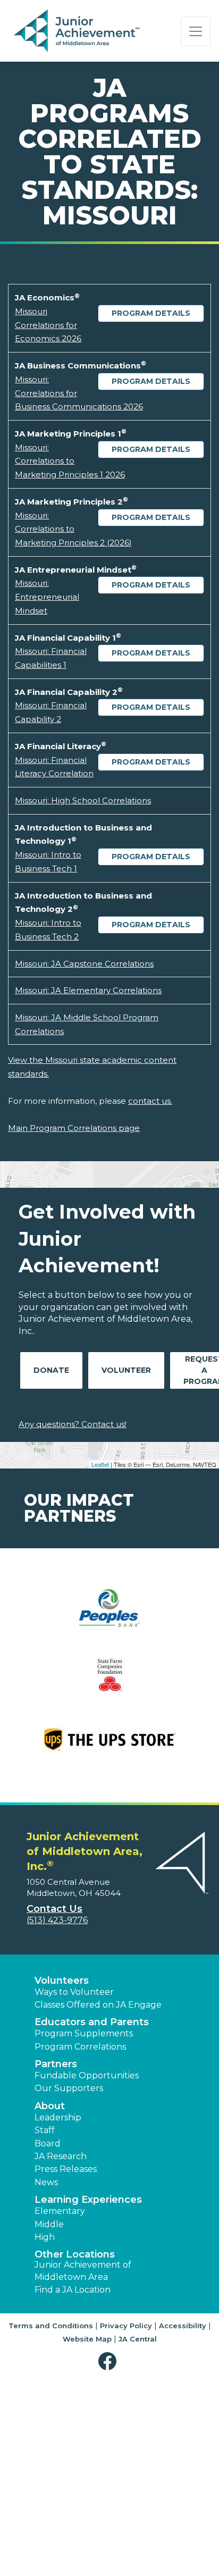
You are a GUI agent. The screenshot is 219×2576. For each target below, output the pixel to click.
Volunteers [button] (62, 1981)
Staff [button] (45, 2130)
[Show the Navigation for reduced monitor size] (196, 31)
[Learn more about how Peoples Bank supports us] (109, 1618)
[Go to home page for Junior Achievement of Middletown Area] (78, 31)
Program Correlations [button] (80, 2047)
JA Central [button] (138, 2339)
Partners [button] (56, 2064)
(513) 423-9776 (57, 1920)
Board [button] (48, 2143)
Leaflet (100, 1464)
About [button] (50, 2106)
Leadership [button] (58, 2117)
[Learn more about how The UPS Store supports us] (109, 1746)
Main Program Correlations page (74, 1128)
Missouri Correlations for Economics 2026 (48, 325)
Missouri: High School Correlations (83, 800)
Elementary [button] (60, 2211)
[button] (110, 2361)
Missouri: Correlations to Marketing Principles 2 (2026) (73, 529)
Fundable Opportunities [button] (87, 2075)
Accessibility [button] (183, 2326)
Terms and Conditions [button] (51, 2326)
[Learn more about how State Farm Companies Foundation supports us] (109, 1682)
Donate (51, 1370)
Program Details (151, 313)
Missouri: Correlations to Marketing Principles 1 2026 (70, 461)
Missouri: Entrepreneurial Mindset (47, 597)
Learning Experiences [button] (88, 2200)
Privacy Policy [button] (126, 2326)
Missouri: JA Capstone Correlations (84, 964)
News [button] (46, 2182)
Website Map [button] (87, 2339)
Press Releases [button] (66, 2169)
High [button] (45, 2237)
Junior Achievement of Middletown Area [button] (83, 2271)
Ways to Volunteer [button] (74, 1992)
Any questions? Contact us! (73, 1424)
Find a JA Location (73, 2290)
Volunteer (126, 1370)
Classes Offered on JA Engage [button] (98, 2005)
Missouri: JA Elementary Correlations (88, 990)
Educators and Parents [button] (92, 2022)
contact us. (150, 1101)
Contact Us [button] (54, 1909)
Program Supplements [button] (84, 2033)
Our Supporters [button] (69, 2088)
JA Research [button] (61, 2156)
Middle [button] (49, 2224)
